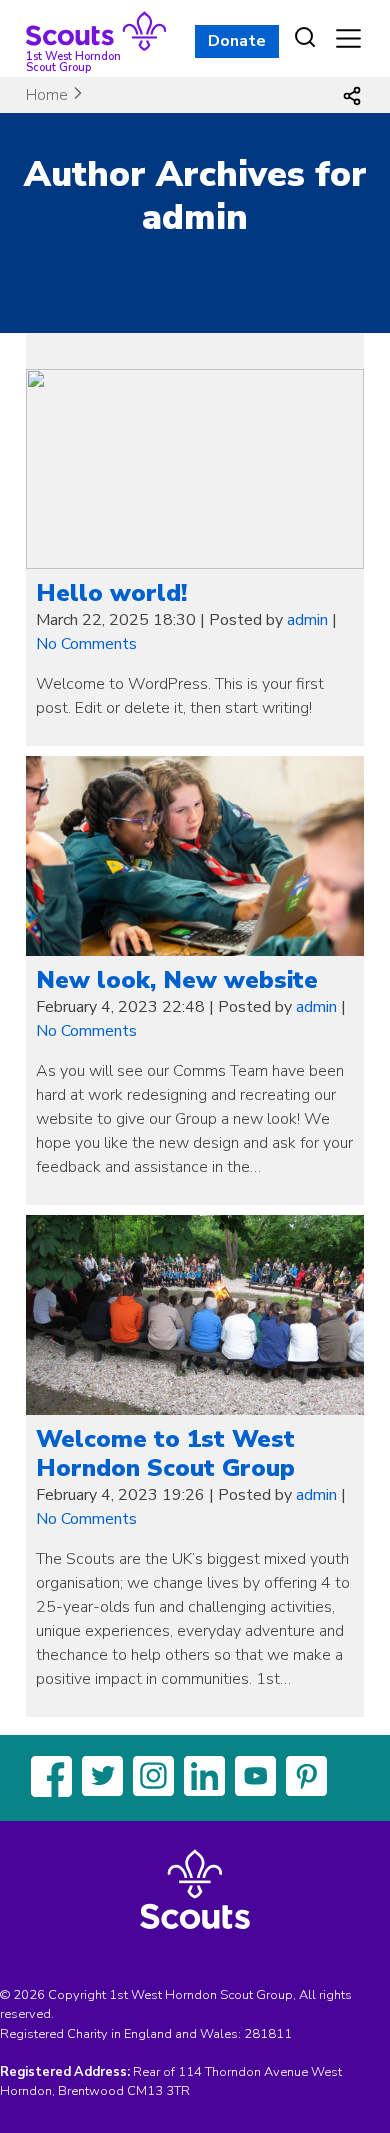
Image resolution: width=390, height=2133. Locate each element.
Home (47, 95)
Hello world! (111, 593)
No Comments (86, 644)
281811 (268, 2034)
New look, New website (177, 980)
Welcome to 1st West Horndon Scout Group (165, 1453)
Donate (237, 41)
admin (307, 620)
